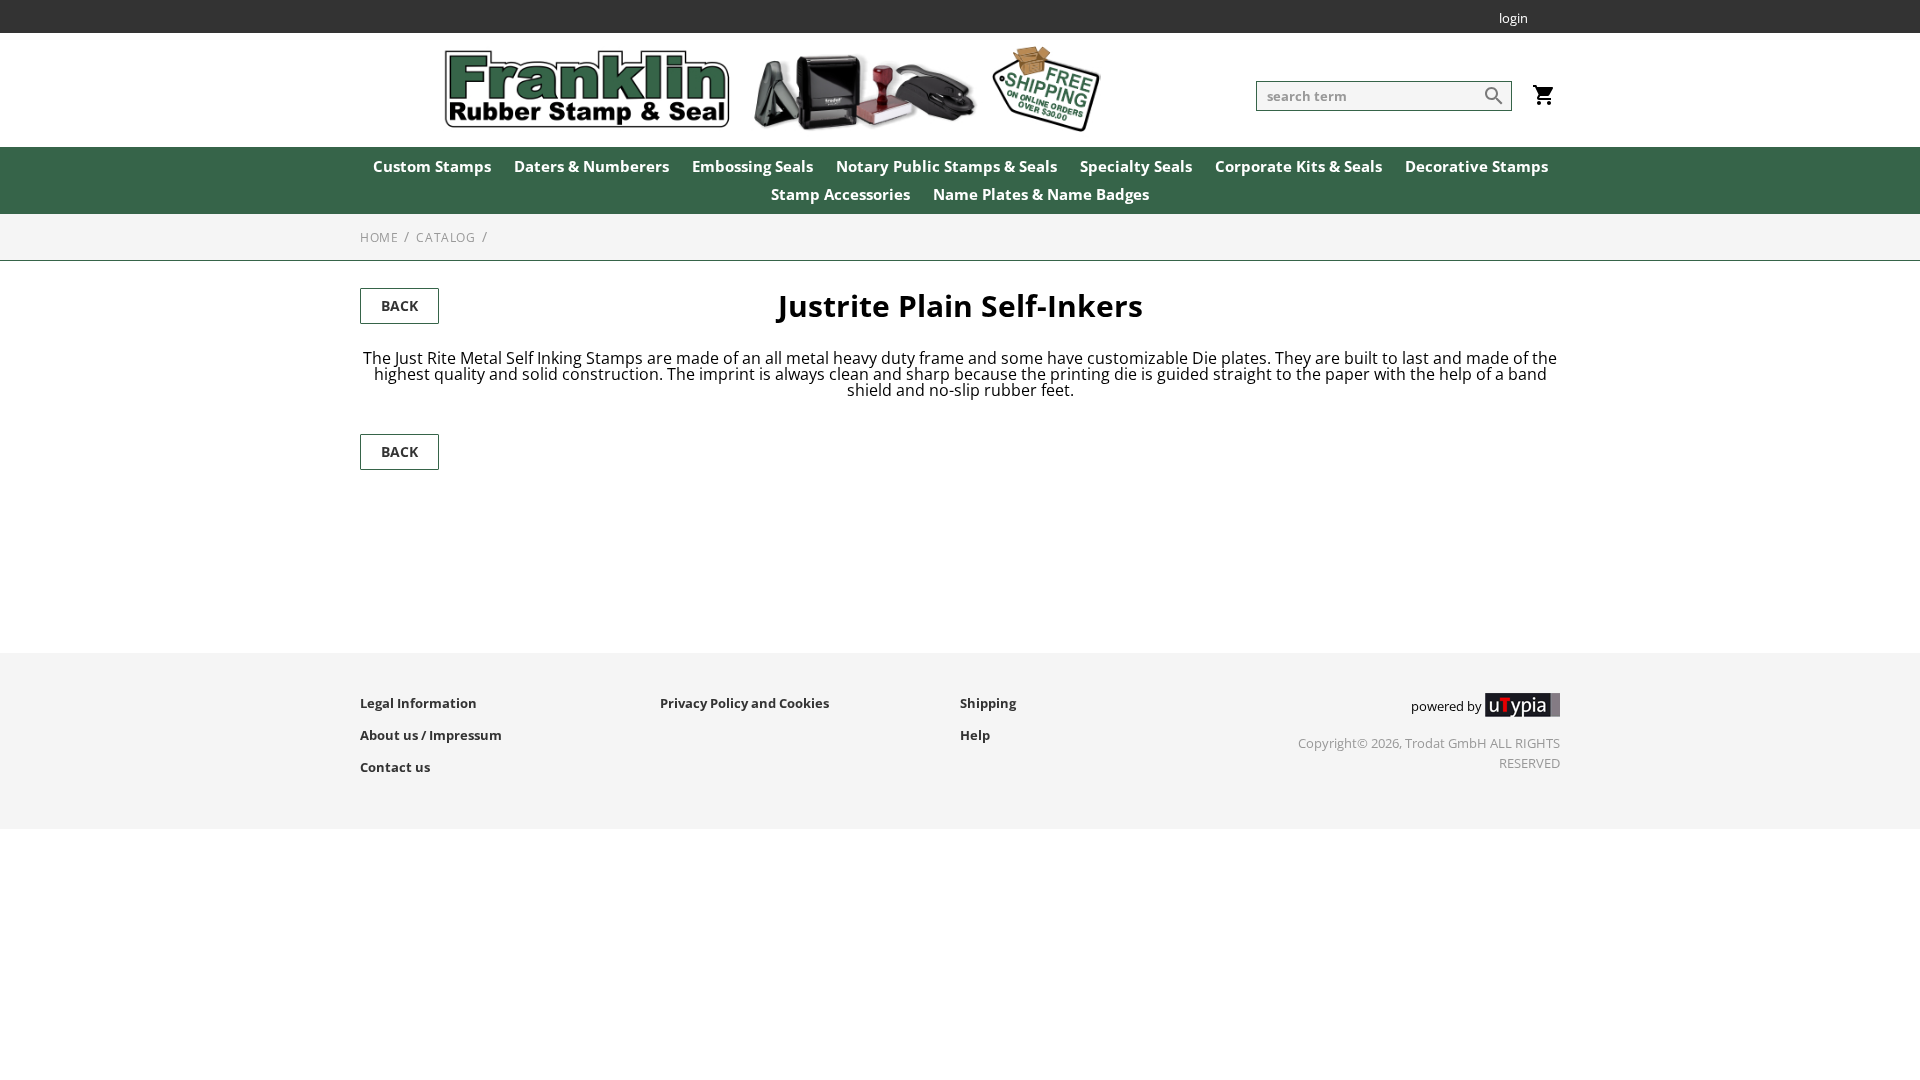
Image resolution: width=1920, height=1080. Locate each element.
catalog (445, 237)
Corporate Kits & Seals (1298, 167)
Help (975, 735)
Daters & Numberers (591, 167)
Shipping (988, 703)
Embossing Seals (752, 167)
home (379, 237)
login (1513, 19)
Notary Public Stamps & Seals (946, 167)
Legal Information (418, 703)
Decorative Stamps (1476, 167)
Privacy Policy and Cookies (744, 703)
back (399, 305)
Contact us (395, 767)
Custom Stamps (432, 167)
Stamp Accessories (840, 195)
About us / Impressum (431, 735)
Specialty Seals (1136, 167)
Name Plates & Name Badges (1041, 195)
